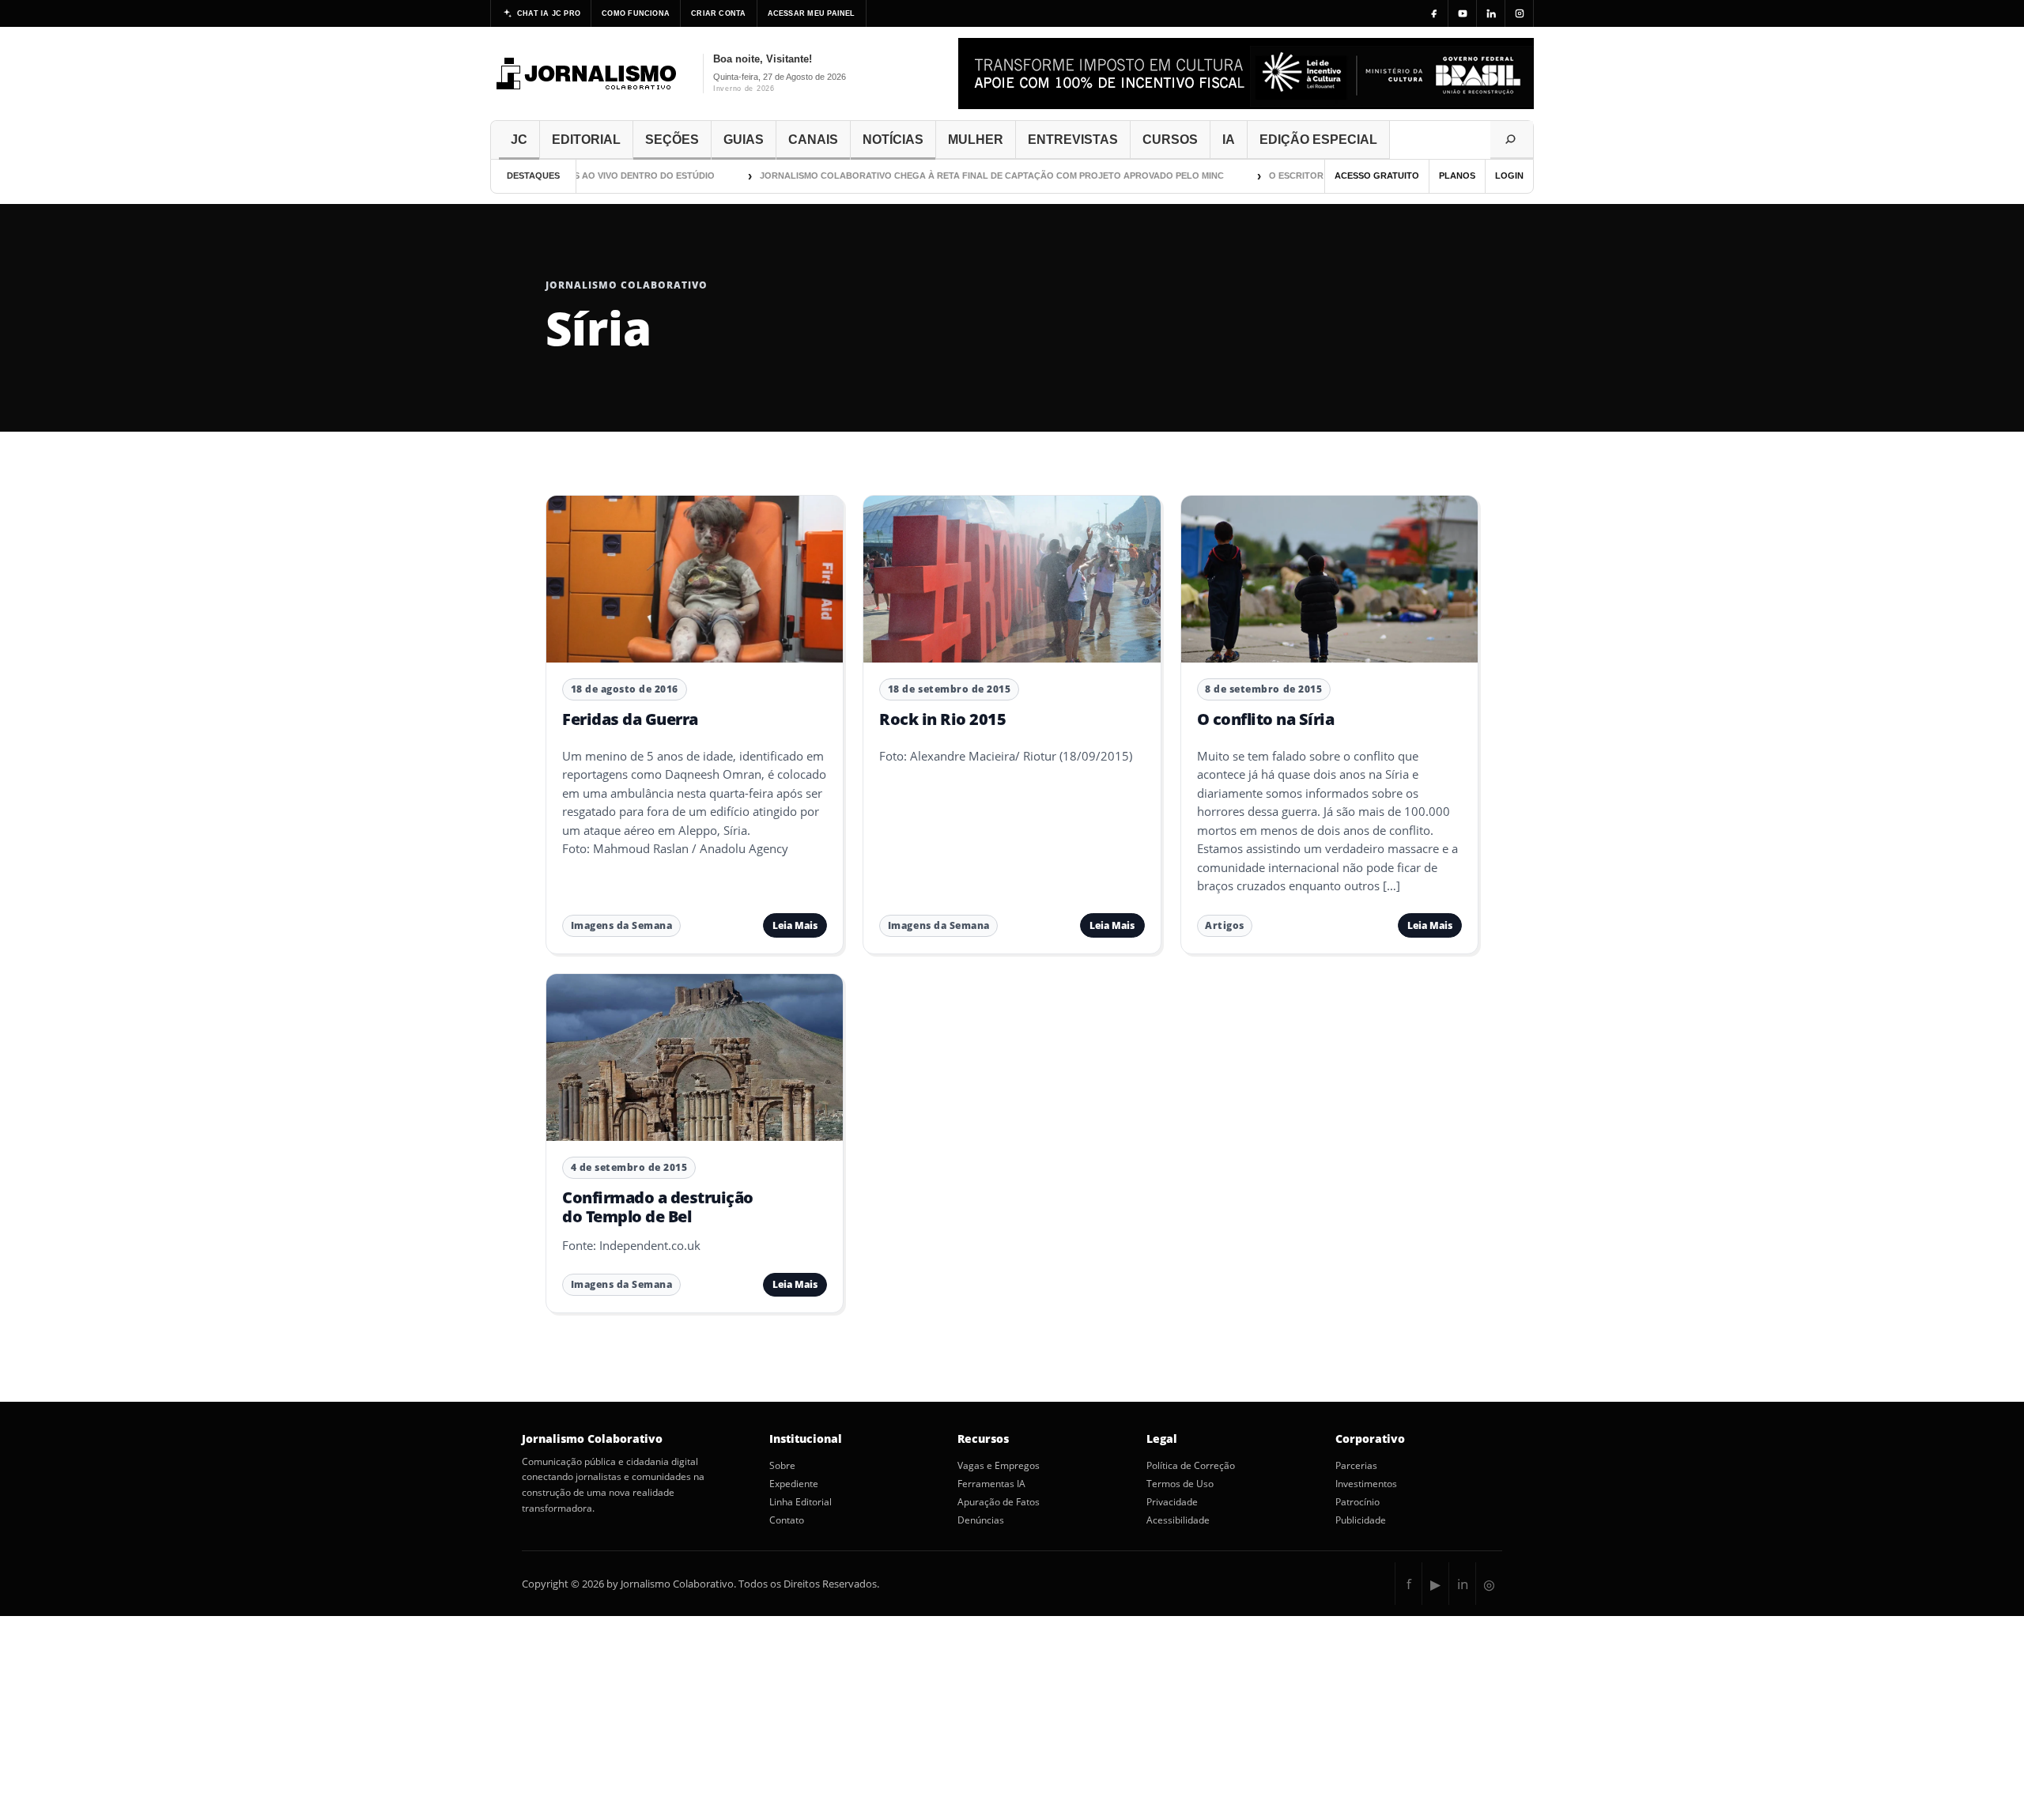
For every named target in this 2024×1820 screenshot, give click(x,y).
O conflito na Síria (1266, 719)
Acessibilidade (1178, 1520)
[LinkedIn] (1491, 13)
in (1463, 1584)
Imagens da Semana (622, 925)
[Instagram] (1520, 13)
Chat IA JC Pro (549, 13)
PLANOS (1457, 176)
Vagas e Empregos (999, 1466)
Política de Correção (1191, 1466)
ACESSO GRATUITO (1377, 176)
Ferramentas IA (991, 1484)
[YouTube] (1463, 13)
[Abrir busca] (1512, 140)
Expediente (794, 1484)
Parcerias (1356, 1466)
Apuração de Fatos (999, 1502)
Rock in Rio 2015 (942, 719)
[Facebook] (1434, 13)
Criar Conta (718, 13)
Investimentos (1366, 1484)
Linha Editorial (801, 1502)
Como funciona (636, 13)
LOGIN (1509, 176)
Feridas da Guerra (630, 719)
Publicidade (1361, 1520)
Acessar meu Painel (812, 13)
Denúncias (981, 1520)
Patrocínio (1358, 1502)
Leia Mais (795, 925)
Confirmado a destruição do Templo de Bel (658, 1207)
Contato (787, 1520)
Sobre (782, 1466)
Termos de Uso (1180, 1484)
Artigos (1225, 925)
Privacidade (1172, 1502)
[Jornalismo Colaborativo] (587, 74)
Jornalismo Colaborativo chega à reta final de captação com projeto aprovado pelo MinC (954, 176)
